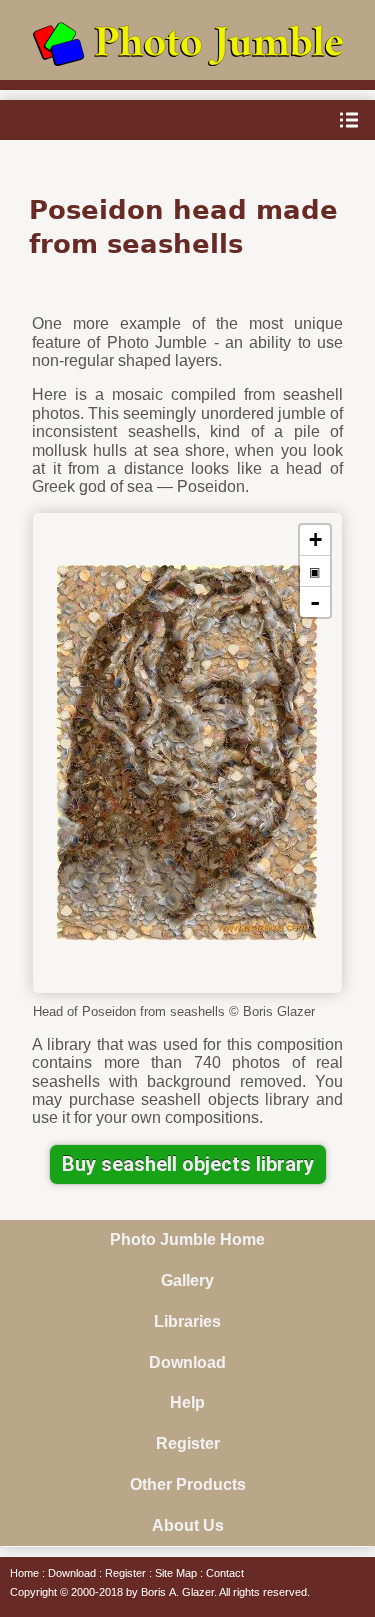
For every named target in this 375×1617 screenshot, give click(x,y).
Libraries (187, 1321)
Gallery (187, 1280)
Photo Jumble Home (187, 1239)
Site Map (176, 1573)
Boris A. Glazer (177, 1592)
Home (24, 1573)
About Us (188, 1525)
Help (187, 1402)
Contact (225, 1573)
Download (187, 1362)
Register (188, 1443)
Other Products (188, 1484)
